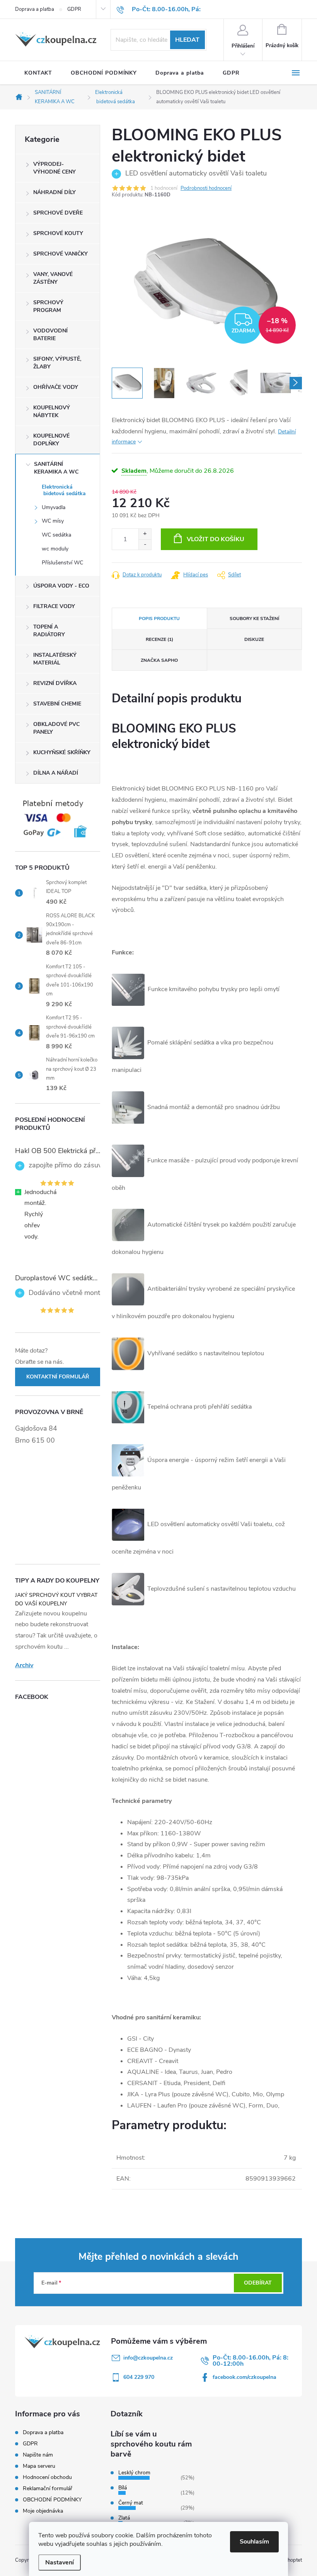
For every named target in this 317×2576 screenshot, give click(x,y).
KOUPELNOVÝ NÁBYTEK (52, 411)
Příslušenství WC (62, 563)
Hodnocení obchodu (47, 2477)
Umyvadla (54, 507)
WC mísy (53, 521)
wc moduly (55, 549)
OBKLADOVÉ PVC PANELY (56, 728)
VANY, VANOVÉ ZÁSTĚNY (53, 278)
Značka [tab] (159, 660)
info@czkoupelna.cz (148, 2358)
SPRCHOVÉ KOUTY (58, 233)
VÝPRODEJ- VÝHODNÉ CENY (55, 168)
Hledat (187, 40)
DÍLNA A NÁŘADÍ (56, 773)
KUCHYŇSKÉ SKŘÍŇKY (62, 752)
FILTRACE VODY (54, 606)
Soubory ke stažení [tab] (254, 618)
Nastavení (60, 2562)
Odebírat (258, 2283)
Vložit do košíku (216, 539)
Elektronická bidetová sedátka (64, 490)
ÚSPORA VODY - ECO (61, 586)
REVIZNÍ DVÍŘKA (55, 683)
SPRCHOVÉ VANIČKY (61, 254)
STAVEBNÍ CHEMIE (57, 704)
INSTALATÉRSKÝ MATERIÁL (55, 659)
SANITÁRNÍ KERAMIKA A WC (56, 468)
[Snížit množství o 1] (145, 544)
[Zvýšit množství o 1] (145, 534)
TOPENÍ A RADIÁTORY (49, 631)
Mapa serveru (39, 2466)
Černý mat (131, 2503)
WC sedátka (56, 535)
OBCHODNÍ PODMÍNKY (52, 2500)
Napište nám (38, 2455)
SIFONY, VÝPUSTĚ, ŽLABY (57, 363)
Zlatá (124, 2518)
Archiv (24, 1665)
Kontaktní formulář (58, 1377)
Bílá (123, 2488)
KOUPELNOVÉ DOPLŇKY (51, 440)
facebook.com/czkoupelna (245, 2377)
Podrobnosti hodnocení (206, 188)
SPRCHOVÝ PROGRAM (48, 306)
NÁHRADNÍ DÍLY (55, 192)
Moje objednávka (43, 2511)
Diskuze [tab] (254, 639)
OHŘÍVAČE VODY (56, 387)
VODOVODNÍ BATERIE (50, 335)
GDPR (74, 9)
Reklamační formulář (48, 2488)
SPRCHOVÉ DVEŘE (58, 213)
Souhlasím (254, 2542)
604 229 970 (139, 2377)
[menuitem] (38, 73)
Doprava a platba (35, 9)
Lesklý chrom (134, 2473)
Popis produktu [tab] (159, 618)
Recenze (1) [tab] (159, 639)
